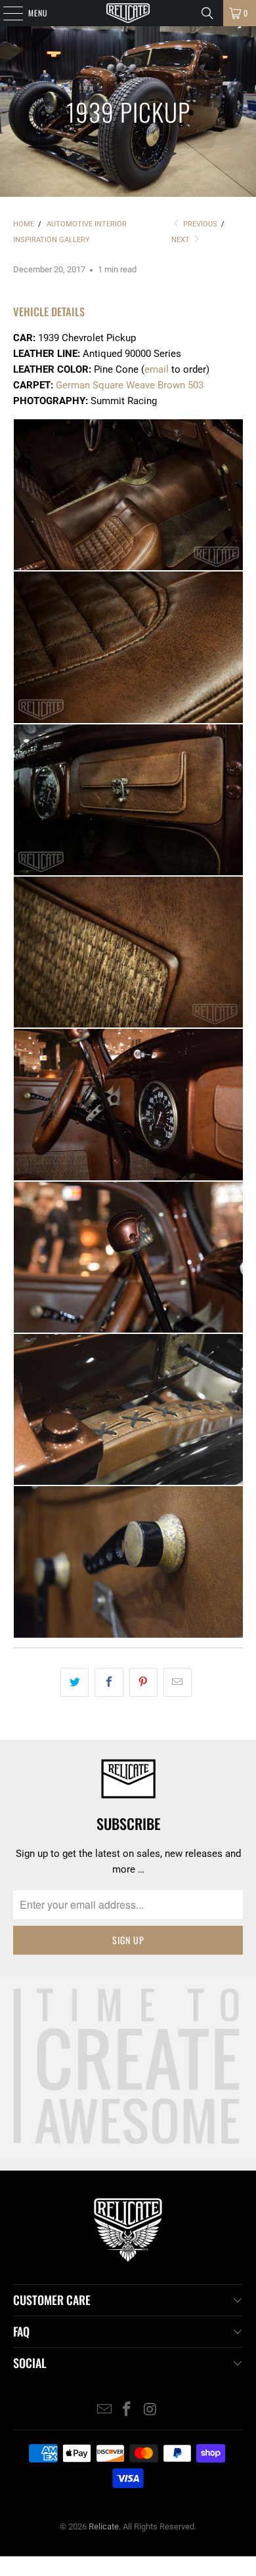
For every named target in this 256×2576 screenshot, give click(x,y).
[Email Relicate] (104, 2410)
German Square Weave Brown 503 (130, 385)
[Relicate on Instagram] (150, 2410)
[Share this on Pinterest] (143, 1682)
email (157, 369)
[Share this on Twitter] (75, 1682)
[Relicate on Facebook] (127, 2410)
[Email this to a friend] (178, 1682)
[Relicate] (128, 13)
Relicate (104, 2526)
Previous (199, 224)
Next (181, 240)
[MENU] (6, 13)
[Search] (207, 13)
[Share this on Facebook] (109, 1682)
